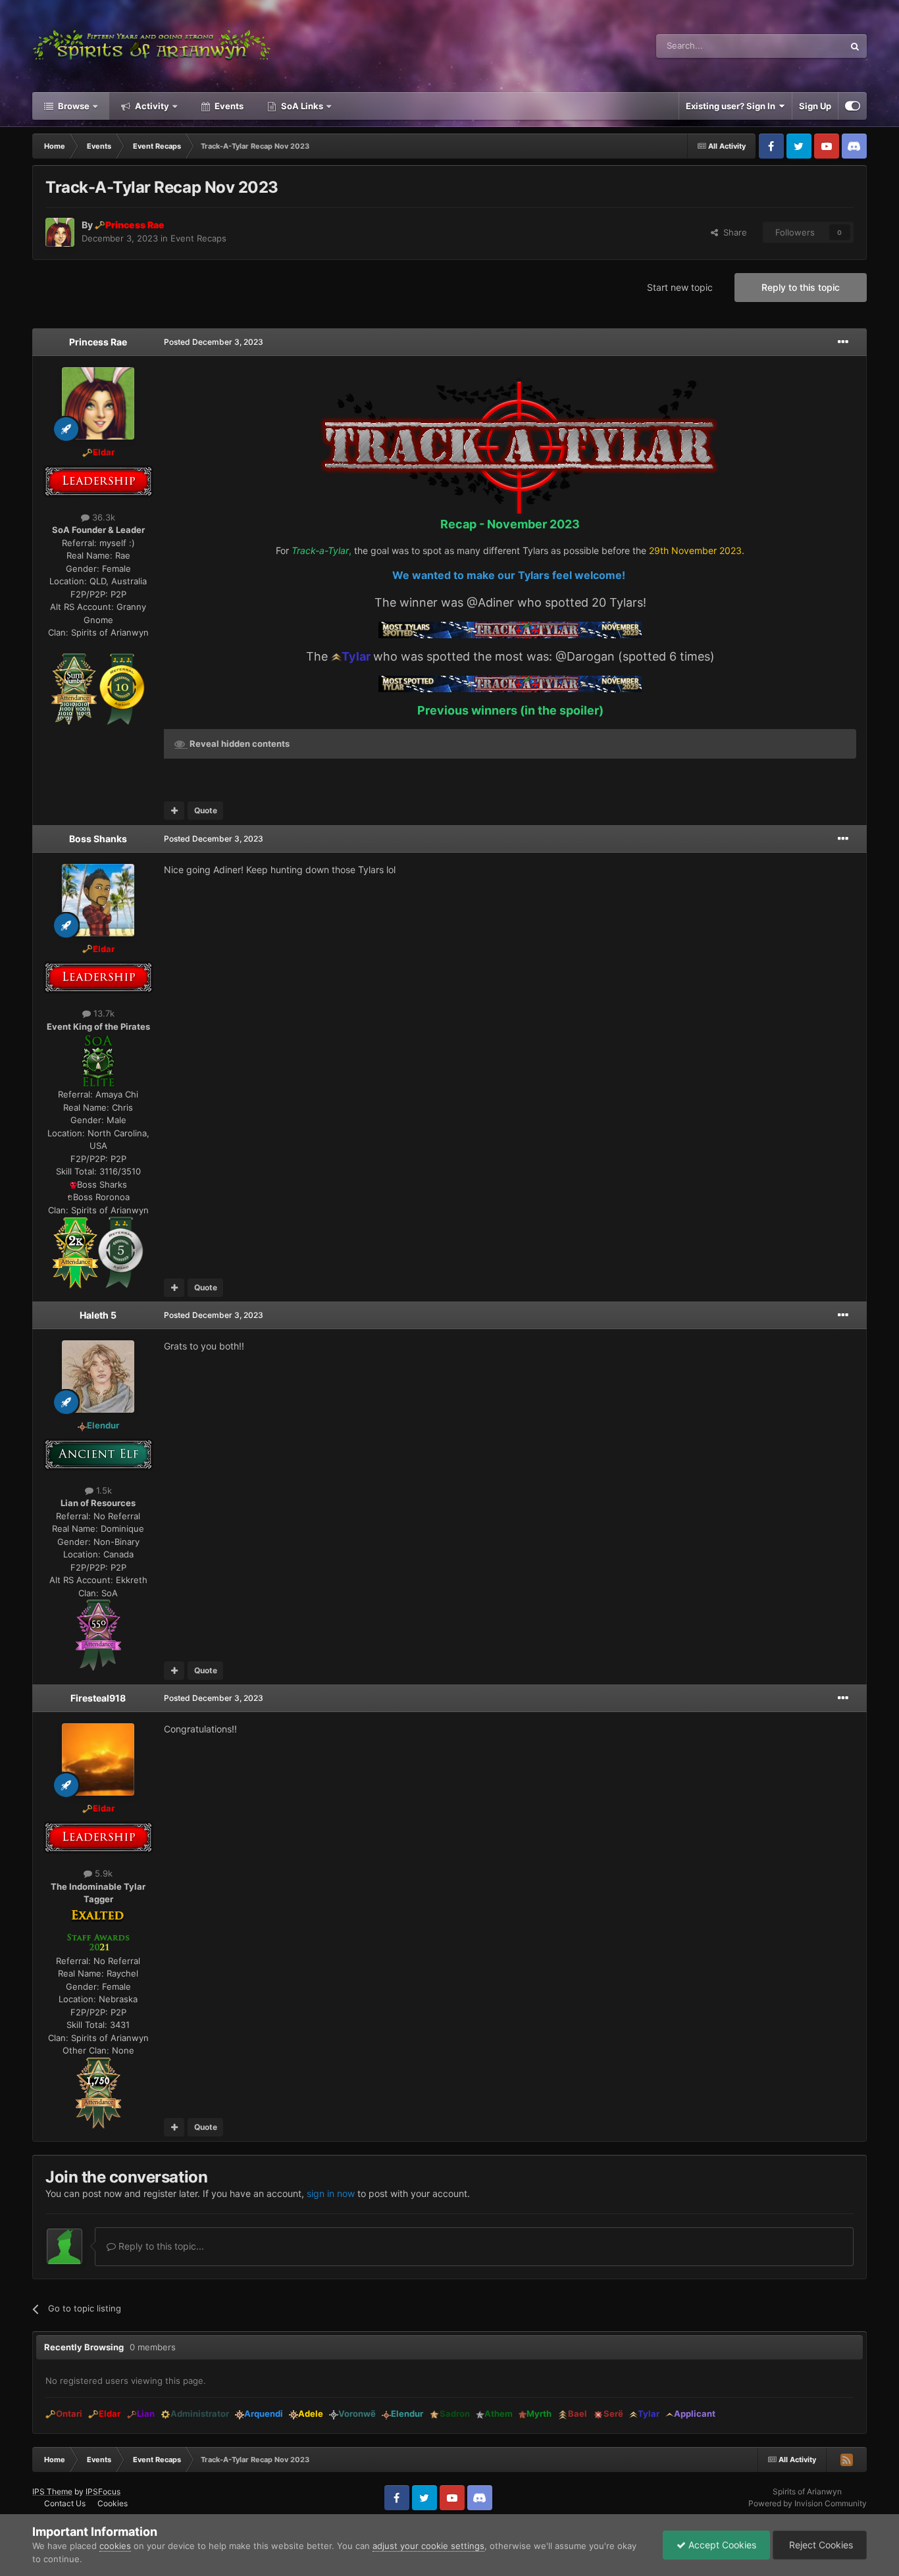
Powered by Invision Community (808, 2503)
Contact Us (65, 2503)
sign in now (331, 2193)
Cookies (113, 2503)
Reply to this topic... (160, 2246)
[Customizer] (853, 106)
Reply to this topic (801, 287)
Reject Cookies (820, 2545)
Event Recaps (198, 238)
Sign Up (815, 106)
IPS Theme (52, 2491)
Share (732, 232)
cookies (115, 2546)
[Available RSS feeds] (846, 2460)
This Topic (806, 46)
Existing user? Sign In (732, 106)
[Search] (855, 46)
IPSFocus (103, 2491)
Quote (206, 810)
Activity (151, 106)
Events (228, 106)
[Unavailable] (336, 656)
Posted (214, 342)
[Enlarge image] (74, 688)
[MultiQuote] (174, 811)
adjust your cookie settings (428, 2546)
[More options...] (843, 342)
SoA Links (302, 106)
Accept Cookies (721, 2545)
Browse (73, 106)
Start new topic (680, 287)
